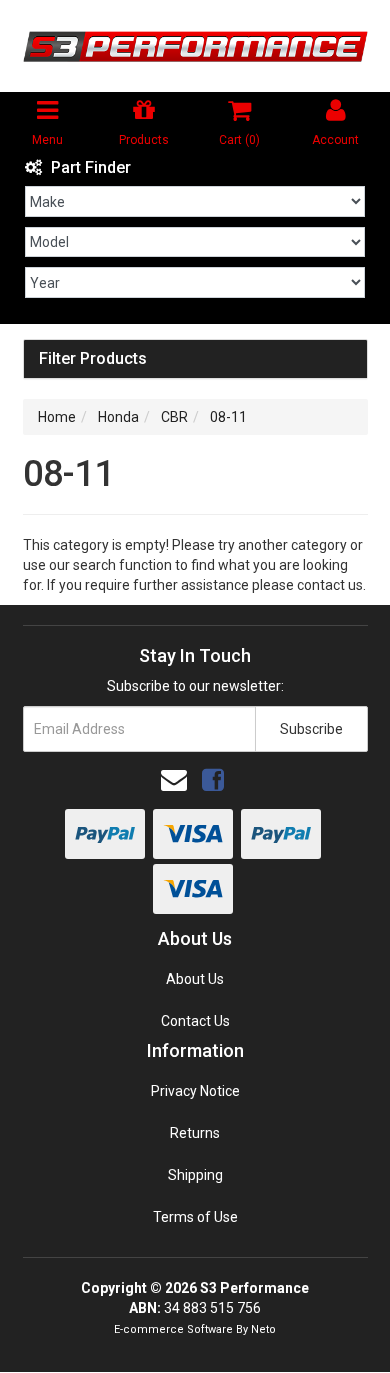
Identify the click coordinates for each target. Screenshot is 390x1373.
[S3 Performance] (195, 46)
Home (57, 417)
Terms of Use (195, 1217)
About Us (195, 979)
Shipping (195, 1175)
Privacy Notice (195, 1091)
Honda (118, 417)
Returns (195, 1133)
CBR (174, 417)
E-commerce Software (173, 1329)
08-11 (228, 417)
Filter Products (93, 359)
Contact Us (195, 1021)
